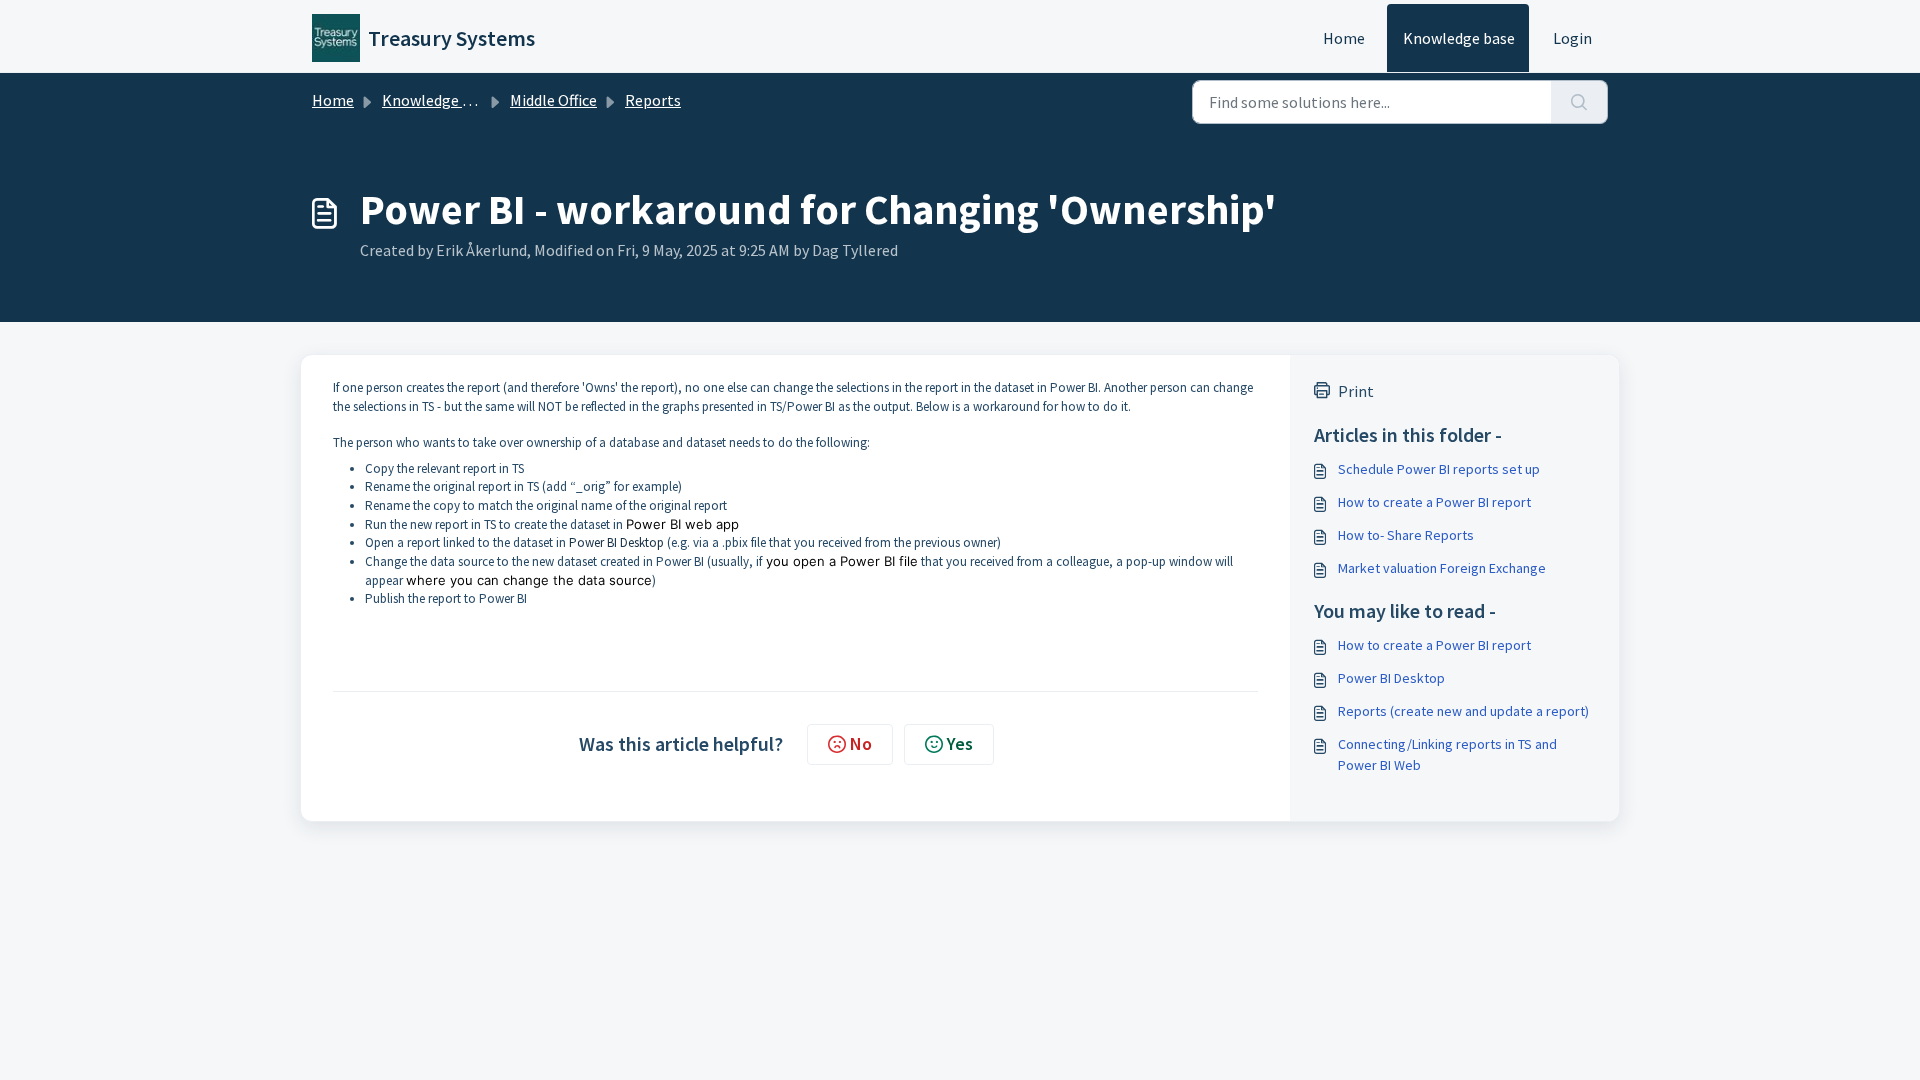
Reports (653, 100)
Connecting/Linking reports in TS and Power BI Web (1447, 754)
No (861, 743)
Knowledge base (1459, 38)
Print (1356, 391)
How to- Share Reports (1406, 535)
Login (1572, 38)
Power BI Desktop (616, 542)
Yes (960, 743)
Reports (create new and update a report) (1463, 711)
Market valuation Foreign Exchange (1442, 568)
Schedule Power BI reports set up (1439, 469)
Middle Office (553, 100)
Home (1344, 38)
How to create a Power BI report (1434, 502)
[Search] (1579, 102)
